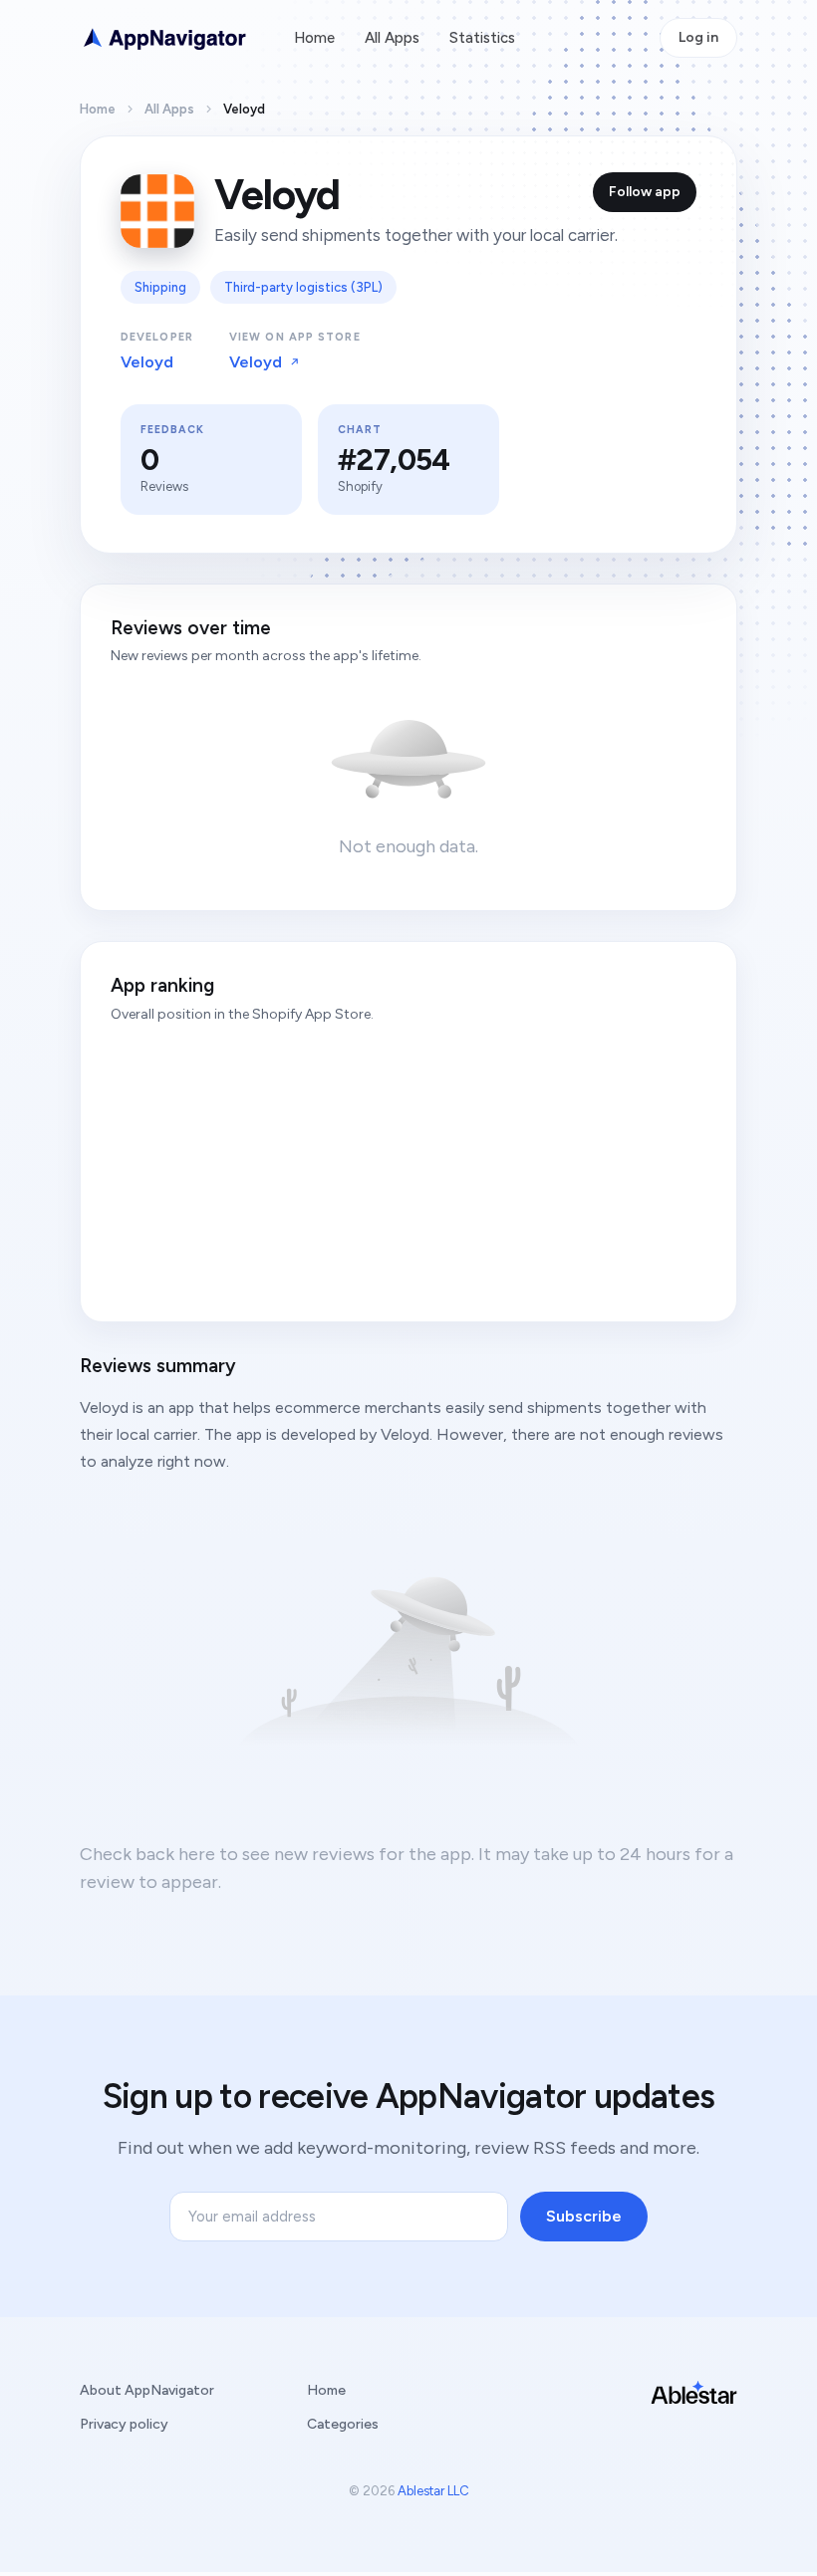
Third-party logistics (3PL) (303, 287)
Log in (698, 37)
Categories (343, 2424)
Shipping (160, 287)
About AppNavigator (147, 2390)
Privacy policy (124, 2424)
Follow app (645, 192)
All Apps (392, 38)
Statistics (482, 38)
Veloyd (147, 362)
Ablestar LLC (433, 2491)
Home (314, 38)
